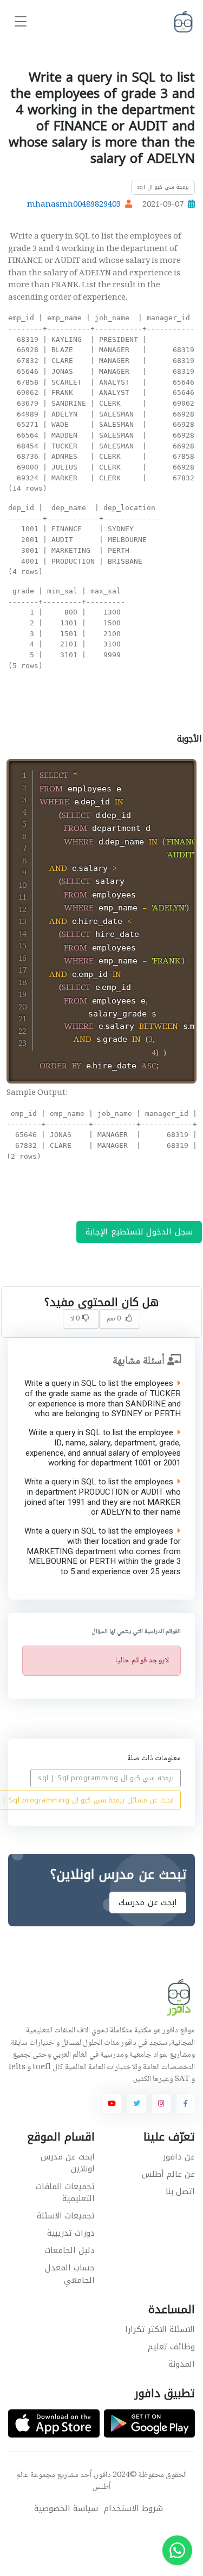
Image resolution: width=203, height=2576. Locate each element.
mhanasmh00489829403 (74, 205)
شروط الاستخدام (133, 2509)
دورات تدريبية (71, 2233)
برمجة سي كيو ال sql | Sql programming (106, 1778)
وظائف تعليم (171, 2347)
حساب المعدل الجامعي (70, 2274)
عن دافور (179, 2157)
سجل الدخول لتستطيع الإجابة (139, 1232)
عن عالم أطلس (168, 2174)
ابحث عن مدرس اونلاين (68, 2163)
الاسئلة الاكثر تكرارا (160, 2329)
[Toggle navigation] (21, 22)
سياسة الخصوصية (66, 2509)
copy (160, 769)
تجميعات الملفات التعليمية (65, 2193)
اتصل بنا (180, 2191)
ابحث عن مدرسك (148, 1903)
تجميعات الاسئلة (66, 2216)
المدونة (182, 2364)
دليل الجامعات (70, 2250)
